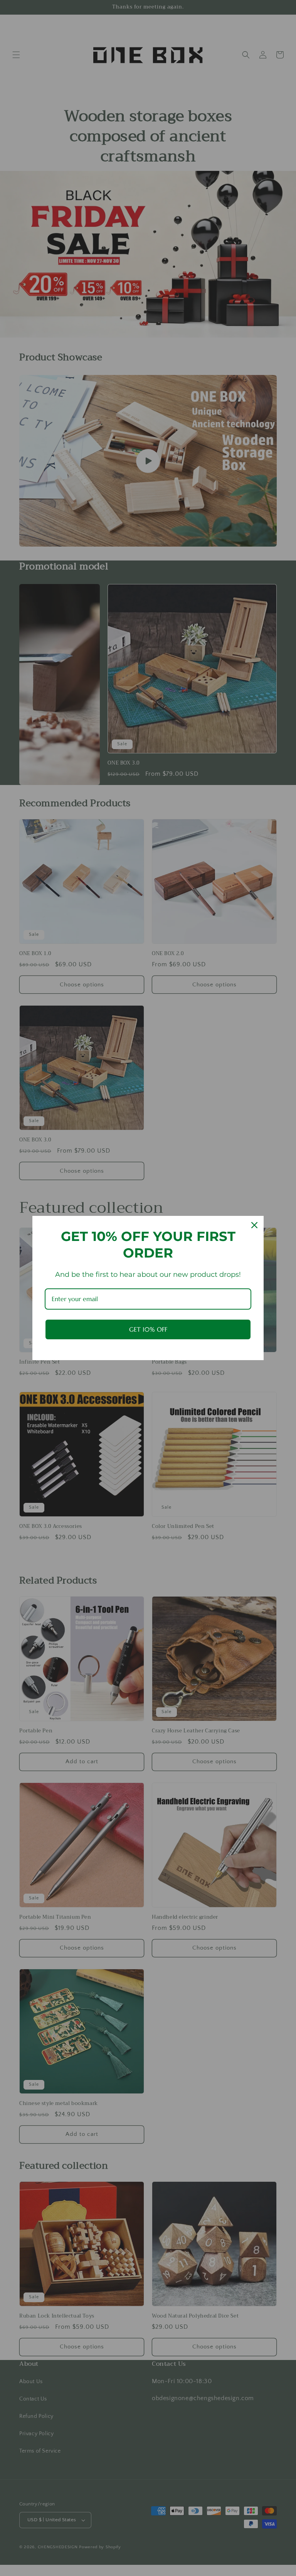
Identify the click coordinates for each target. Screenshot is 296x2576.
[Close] (254, 1225)
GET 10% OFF (148, 1329)
